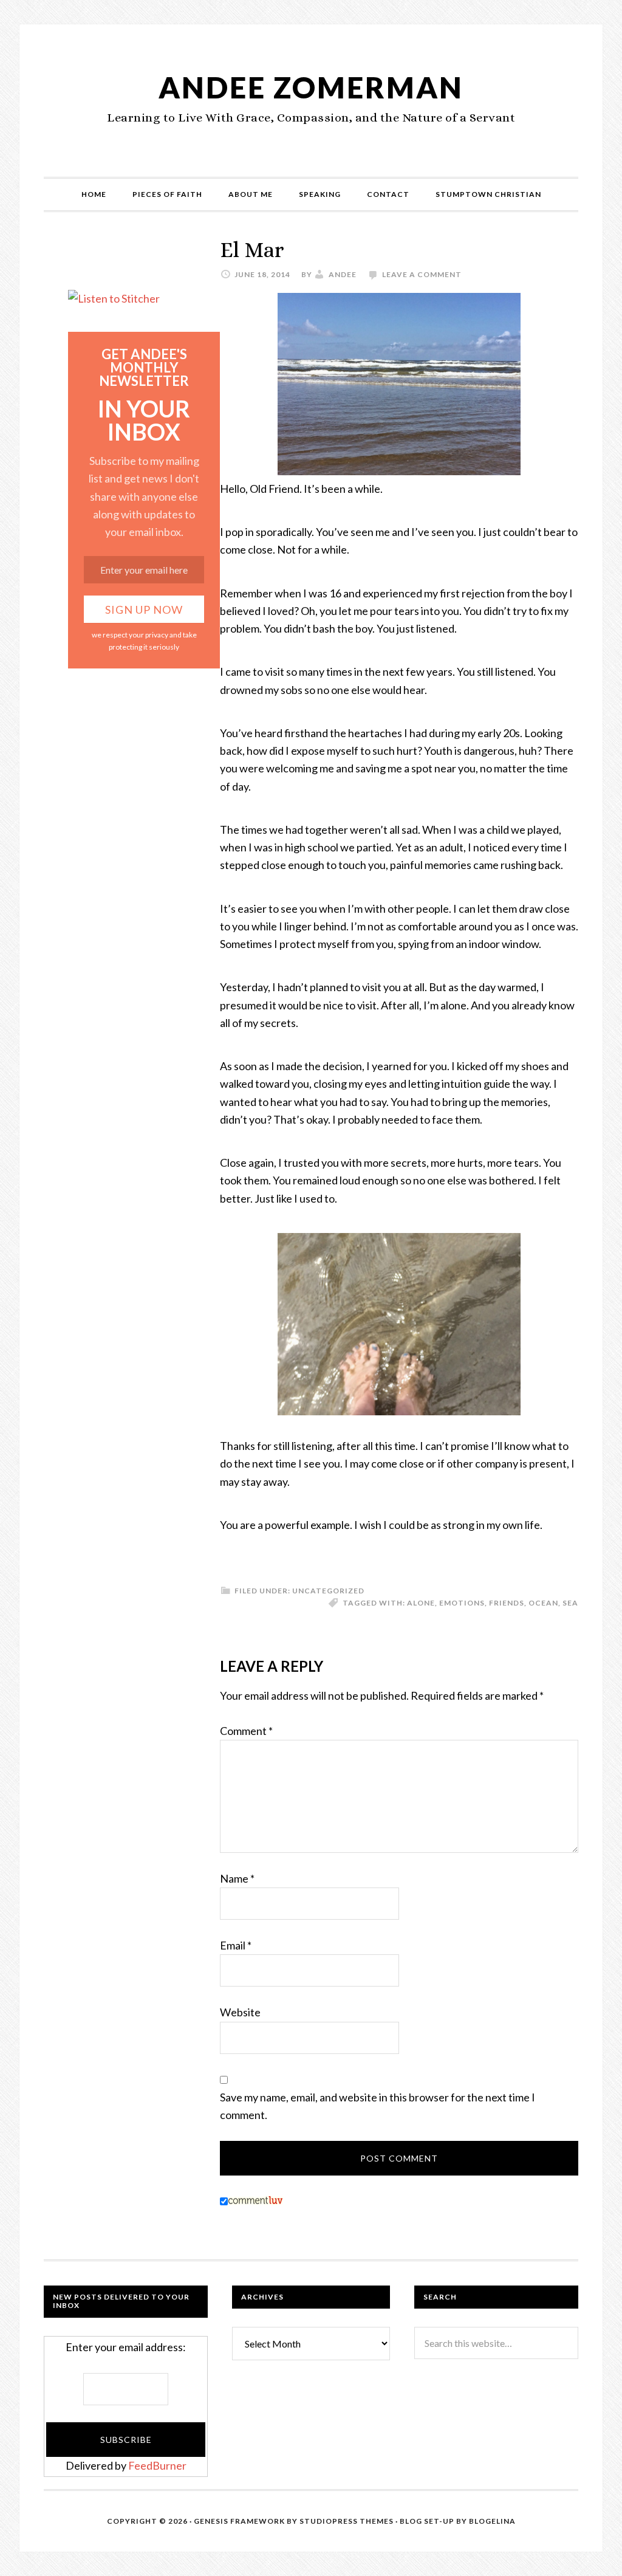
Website (240, 2012)
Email (236, 1945)
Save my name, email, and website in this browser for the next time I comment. (378, 2106)
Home (94, 194)
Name (237, 1878)
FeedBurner (157, 2465)
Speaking (320, 194)
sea (570, 1603)
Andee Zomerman (311, 87)
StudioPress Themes (347, 2521)
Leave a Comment (422, 274)
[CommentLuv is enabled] (255, 2201)
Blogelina (492, 2521)
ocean (543, 1603)
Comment (246, 1731)
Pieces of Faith (167, 194)
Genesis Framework (239, 2521)
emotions (462, 1603)
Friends (507, 1603)
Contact (388, 194)
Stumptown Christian (488, 194)
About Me (251, 194)
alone (421, 1603)
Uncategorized (328, 1591)
